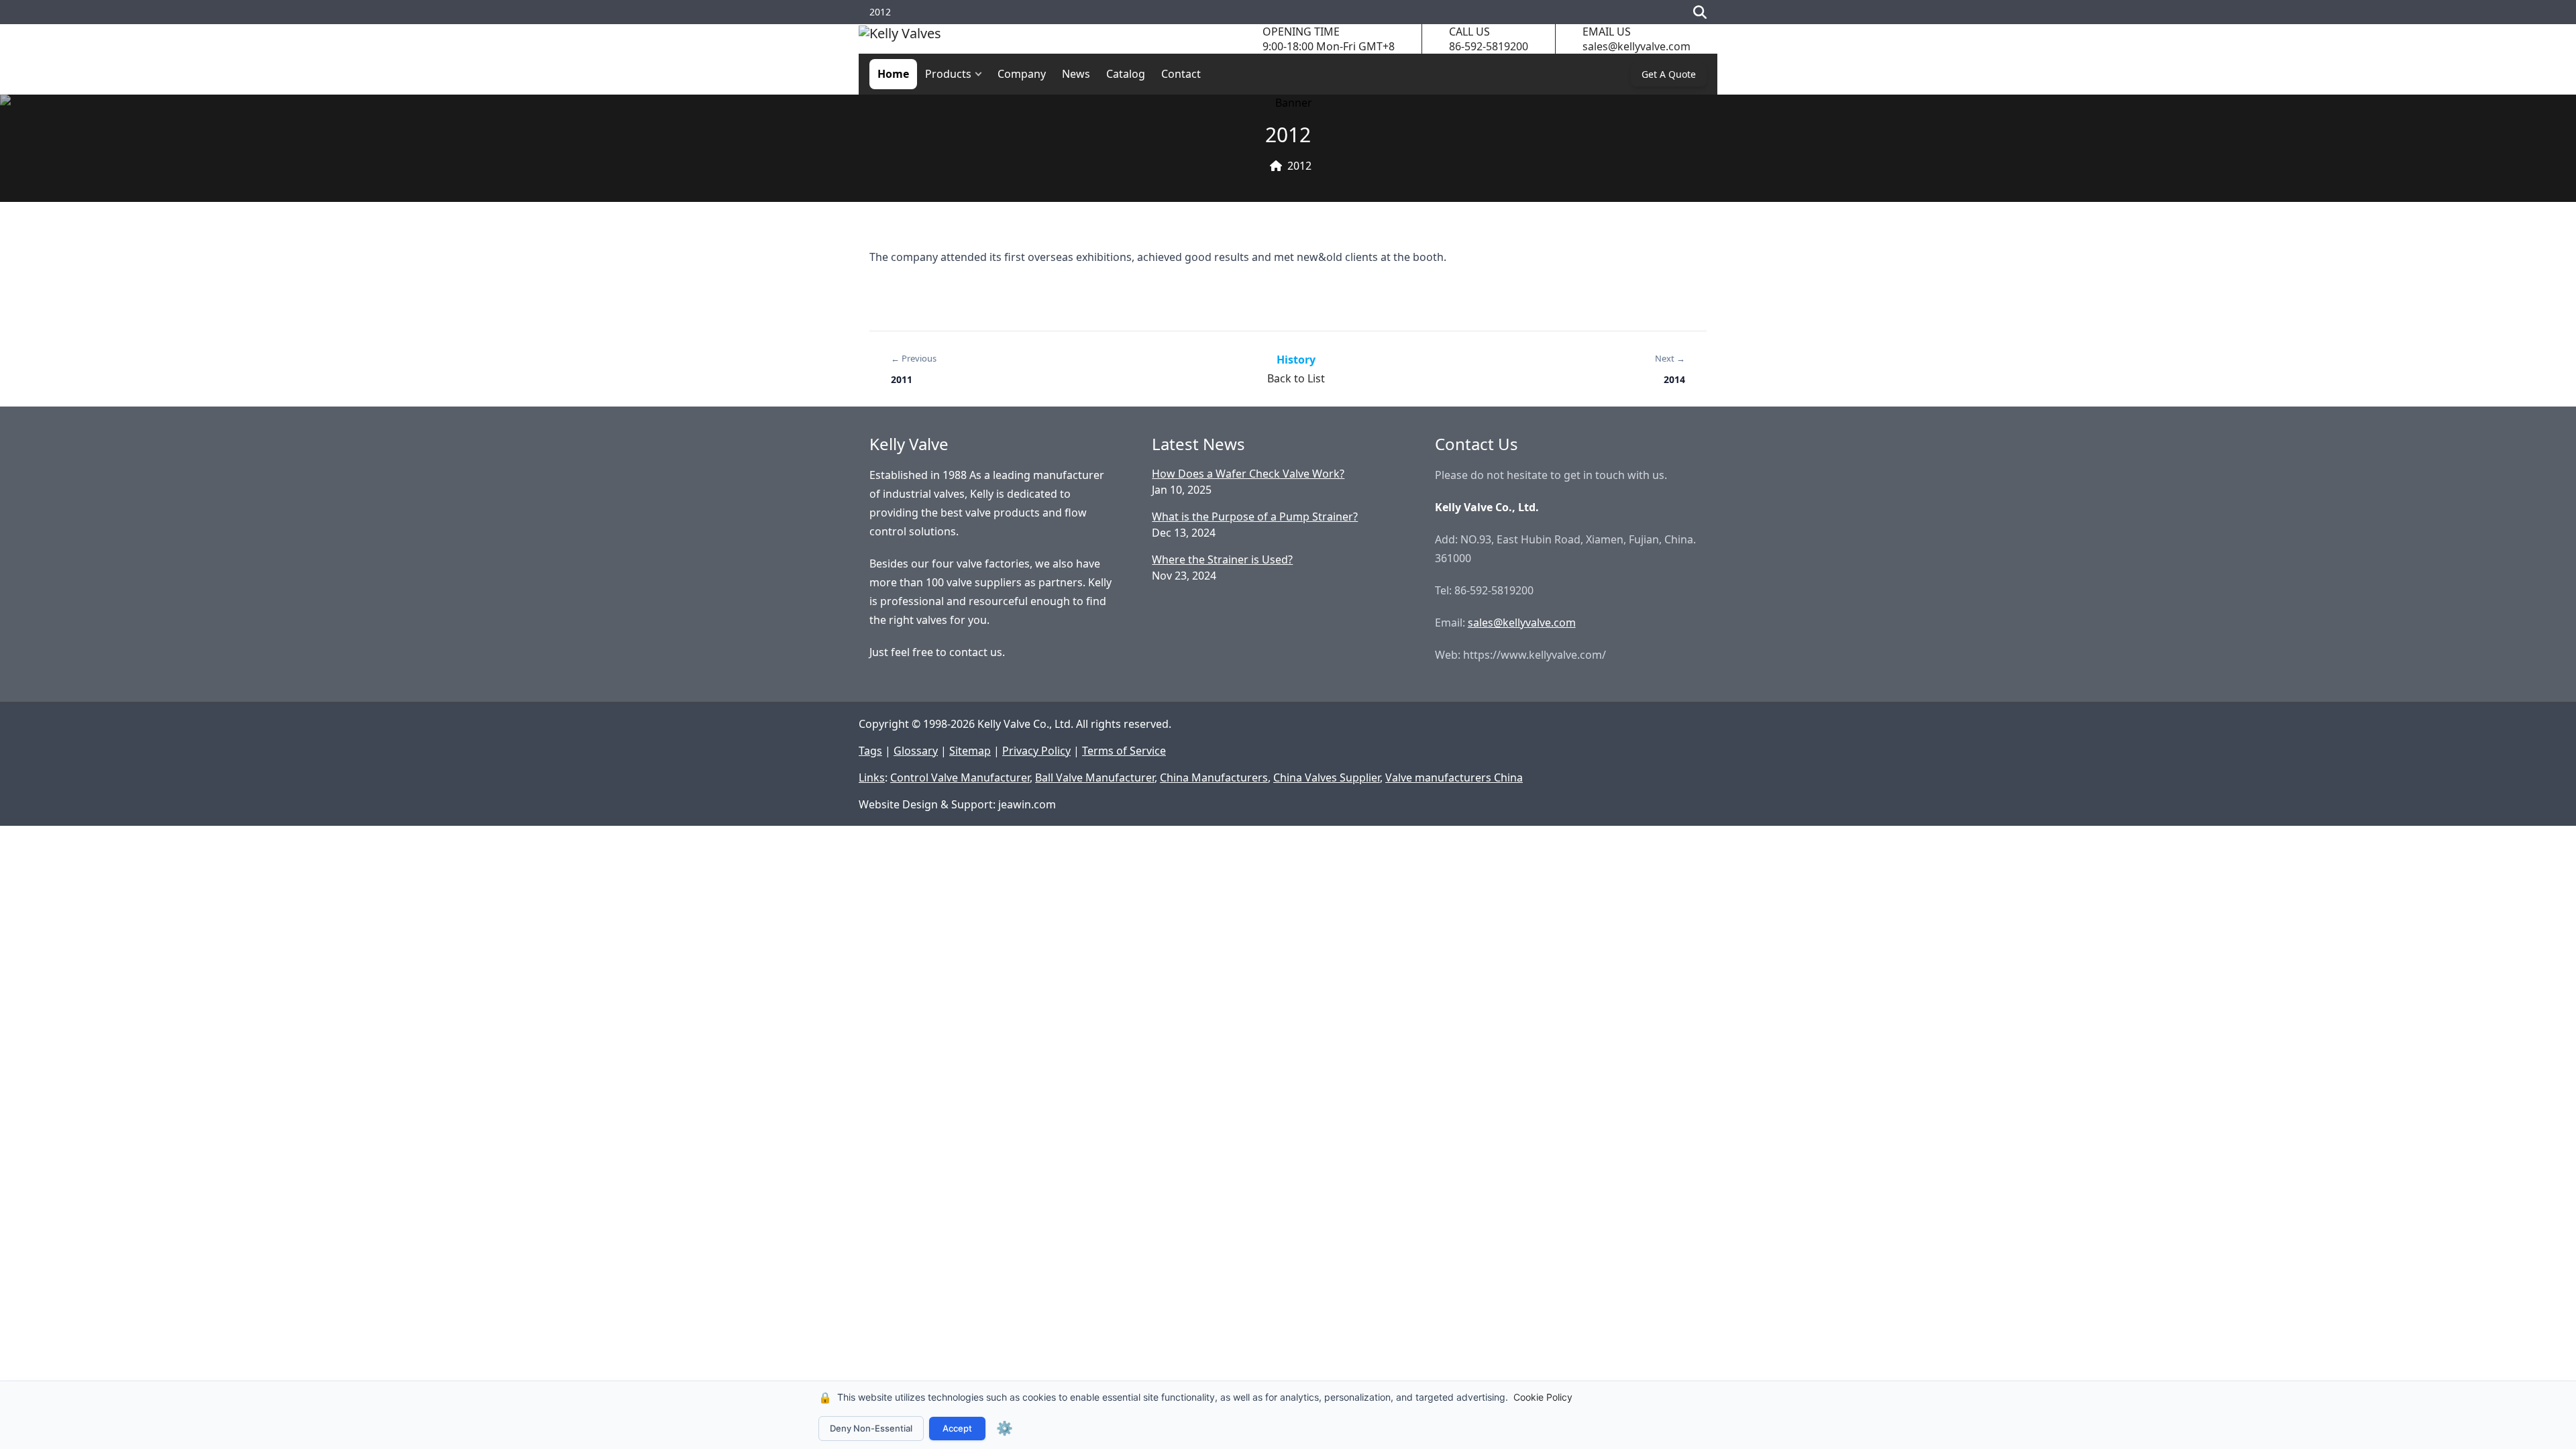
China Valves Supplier (1327, 777)
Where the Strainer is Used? (1222, 559)
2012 (1299, 166)
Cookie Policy (1543, 1397)
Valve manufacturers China (1454, 777)
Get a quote (1669, 74)
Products (948, 74)
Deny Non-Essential (871, 1428)
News (1076, 74)
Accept (957, 1428)
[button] (981, 74)
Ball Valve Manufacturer (1095, 777)
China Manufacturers (1214, 777)
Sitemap (970, 751)
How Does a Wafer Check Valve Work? (1248, 474)
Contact (1181, 74)
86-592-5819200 (1489, 46)
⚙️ (1005, 1428)
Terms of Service (1124, 751)
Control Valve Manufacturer (960, 777)
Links (872, 777)
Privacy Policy (1036, 751)
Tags (870, 751)
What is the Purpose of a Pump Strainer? (1255, 517)
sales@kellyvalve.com (1636, 46)
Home (893, 74)
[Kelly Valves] (900, 39)
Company (1022, 74)
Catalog (1126, 74)
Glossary (916, 751)
